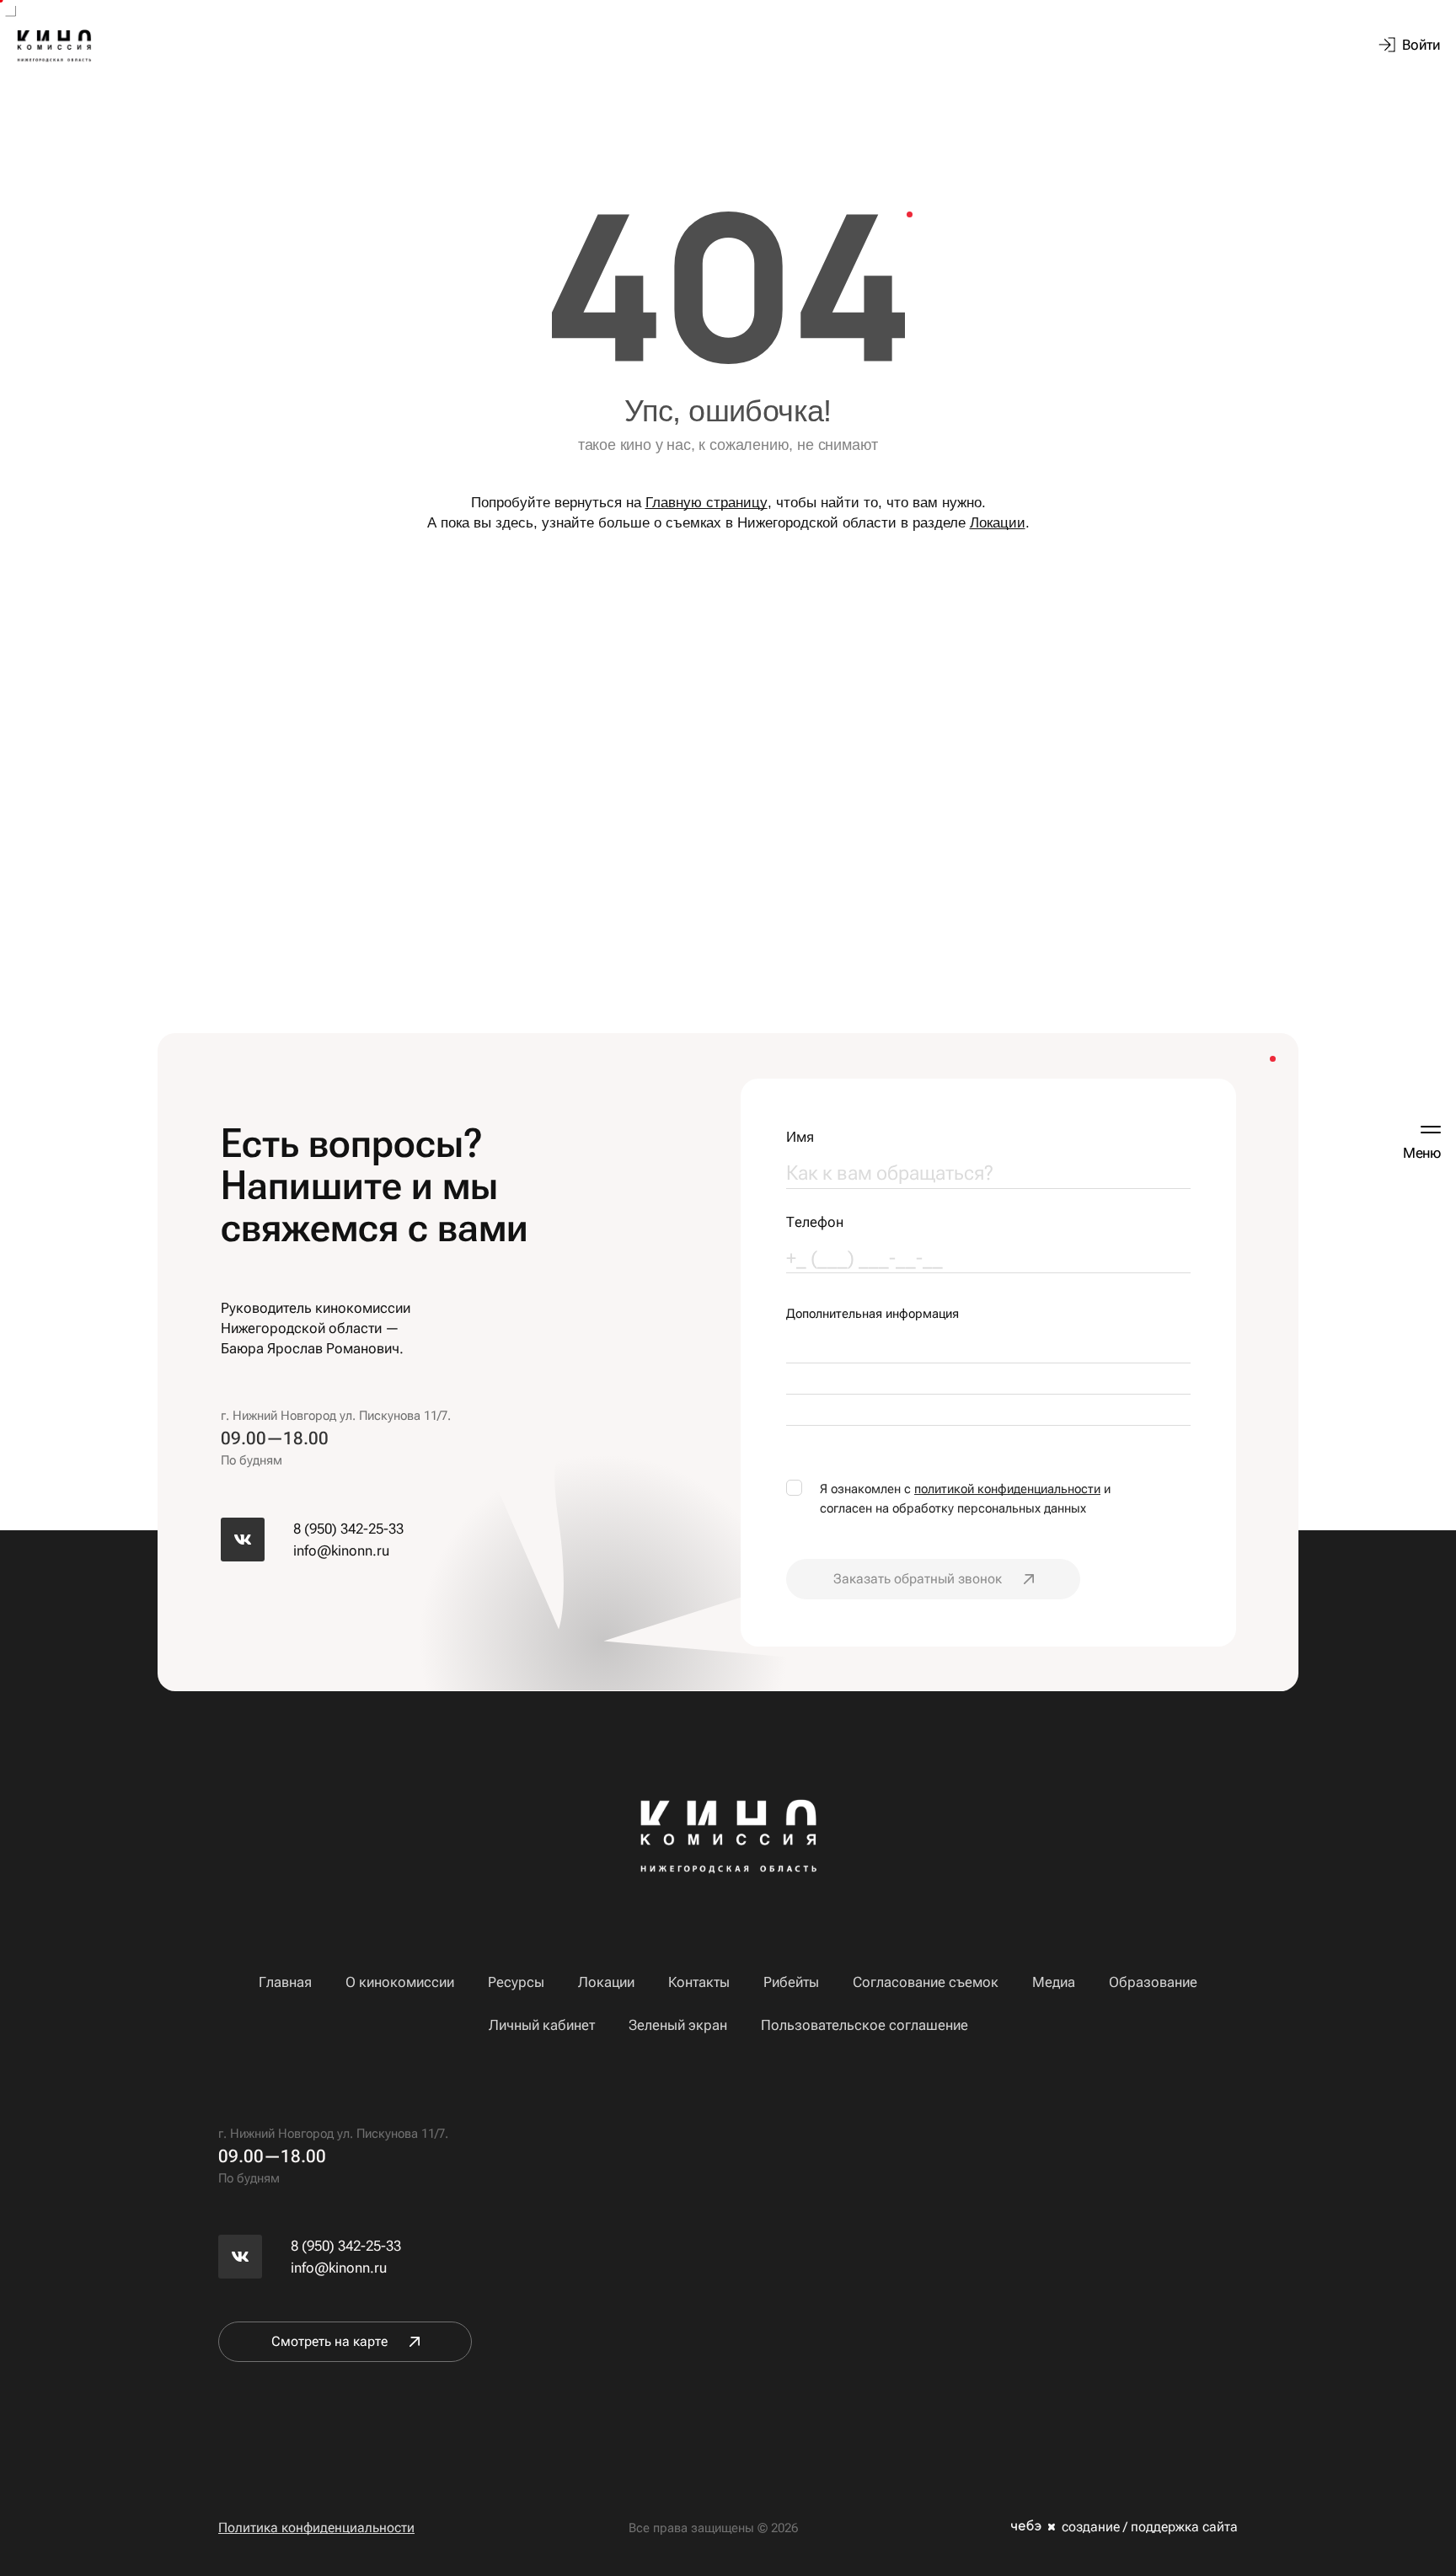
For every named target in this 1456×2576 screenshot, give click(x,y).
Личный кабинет (542, 2025)
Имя (800, 1137)
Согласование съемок (926, 1982)
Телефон (815, 1222)
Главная (285, 1982)
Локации (998, 523)
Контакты (699, 1982)
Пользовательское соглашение (864, 2025)
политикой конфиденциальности (1007, 1489)
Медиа (1054, 1982)
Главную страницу (707, 503)
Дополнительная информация (873, 1314)
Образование (1153, 1982)
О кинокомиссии (400, 1982)
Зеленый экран (678, 2025)
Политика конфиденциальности (316, 2528)
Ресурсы (516, 1982)
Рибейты (791, 1982)
